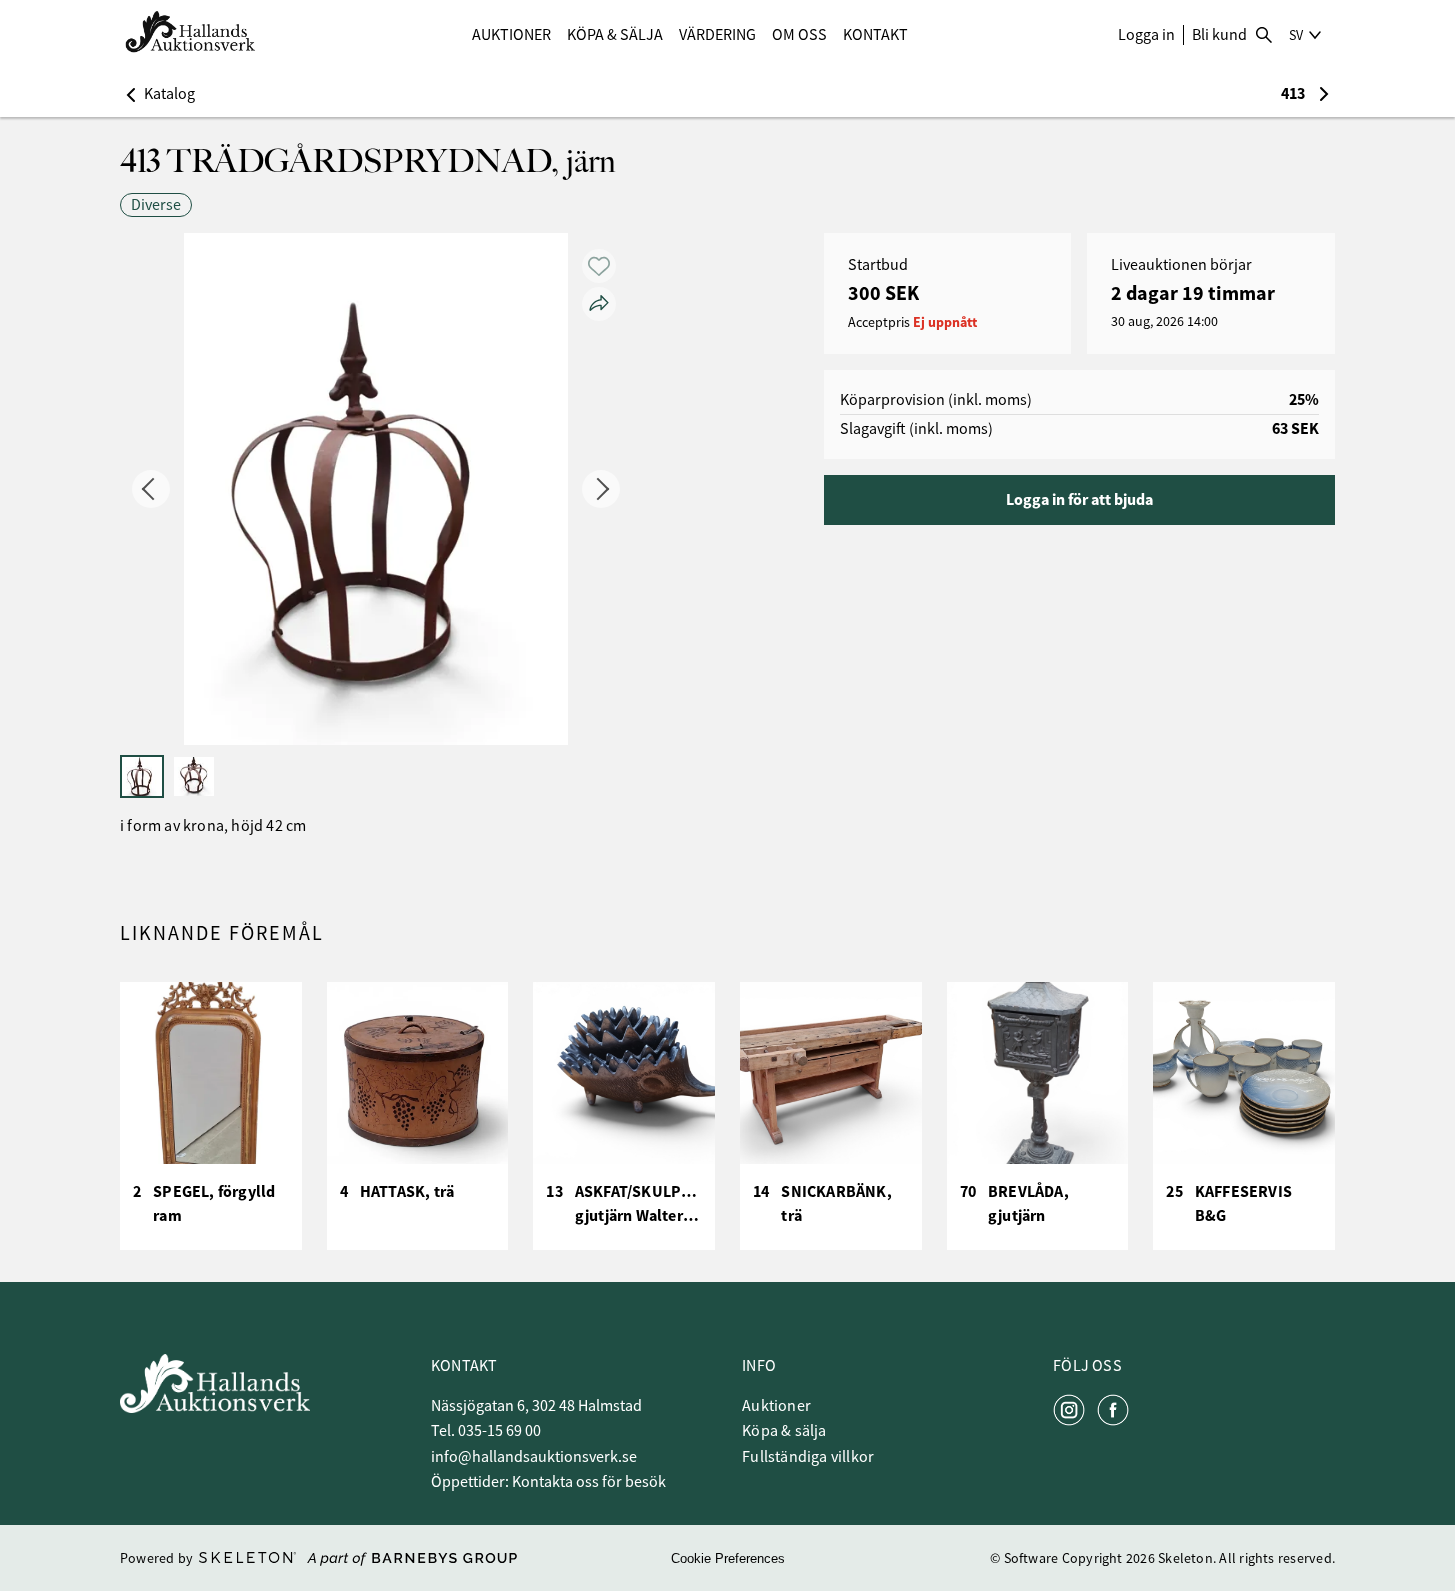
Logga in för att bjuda (1079, 499)
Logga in (1146, 35)
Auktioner (511, 35)
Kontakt (875, 35)
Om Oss (799, 35)
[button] (157, 94)
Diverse (156, 205)
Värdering (717, 35)
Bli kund (1219, 35)
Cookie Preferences (728, 1558)
